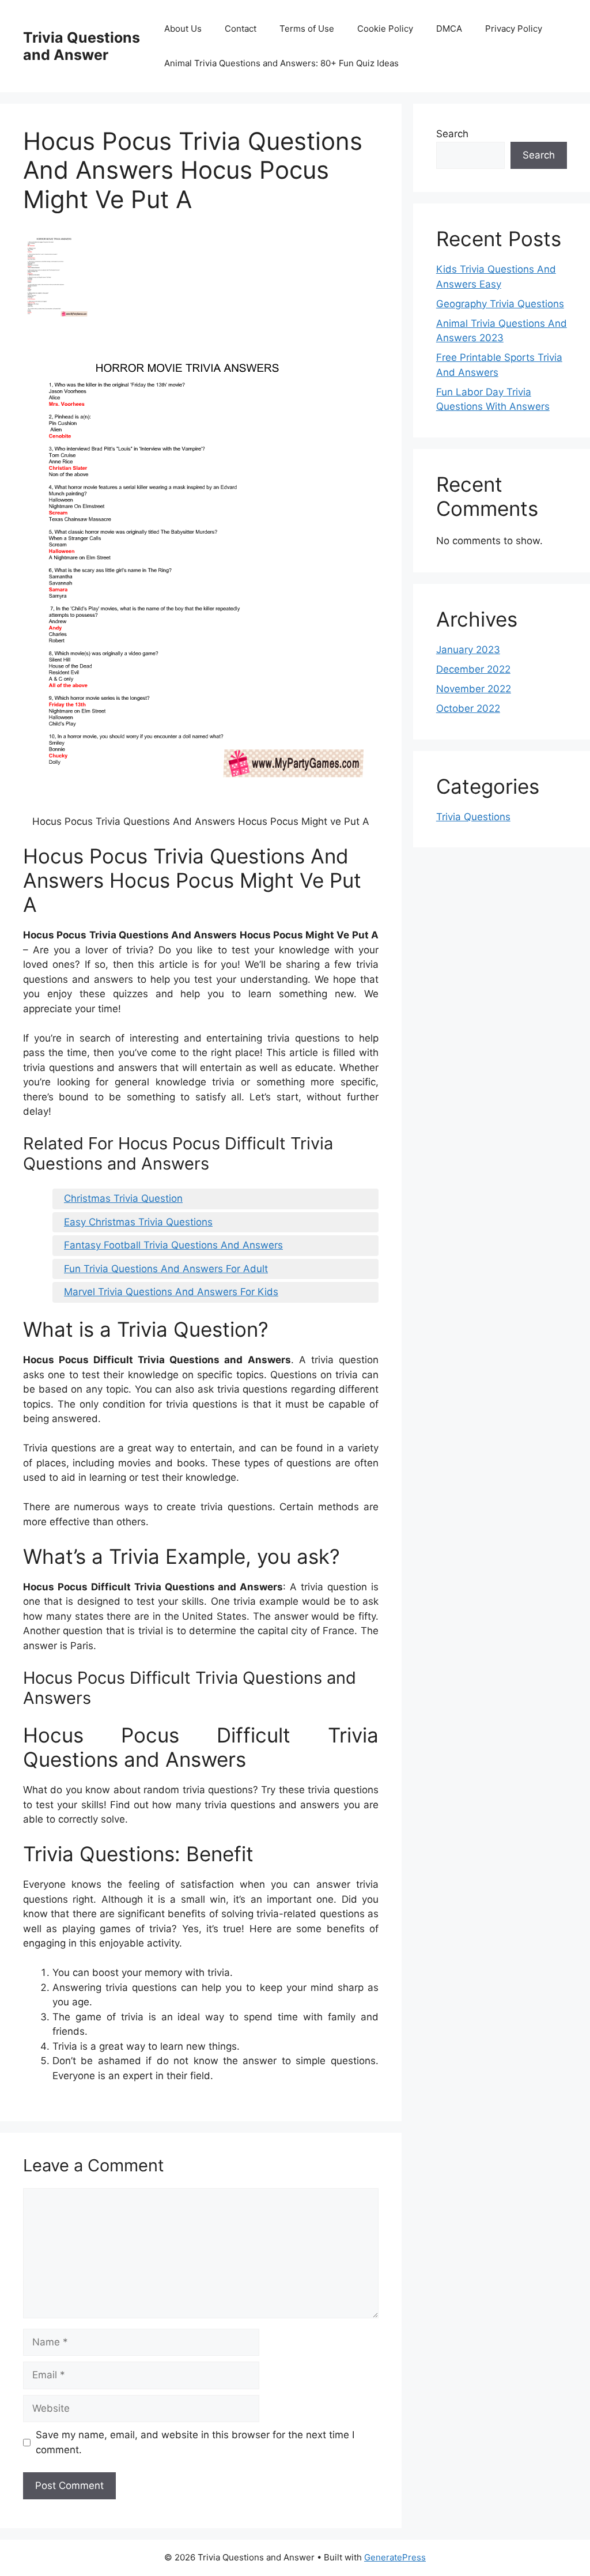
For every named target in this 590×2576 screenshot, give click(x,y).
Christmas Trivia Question (123, 1198)
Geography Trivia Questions (500, 304)
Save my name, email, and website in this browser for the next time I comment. (195, 2442)
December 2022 (473, 669)
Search (452, 134)
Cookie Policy (385, 29)
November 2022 (474, 689)
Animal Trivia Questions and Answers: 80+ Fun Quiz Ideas (281, 63)
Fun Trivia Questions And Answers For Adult (166, 1269)
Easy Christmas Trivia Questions (138, 1222)
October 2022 (468, 708)
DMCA (449, 29)
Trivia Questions (473, 817)
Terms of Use (307, 29)
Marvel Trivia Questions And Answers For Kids (171, 1292)
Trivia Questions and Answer (82, 46)
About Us (183, 29)
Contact (241, 29)
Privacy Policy (514, 29)
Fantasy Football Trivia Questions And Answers (173, 1245)
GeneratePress (395, 2557)
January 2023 (468, 650)
